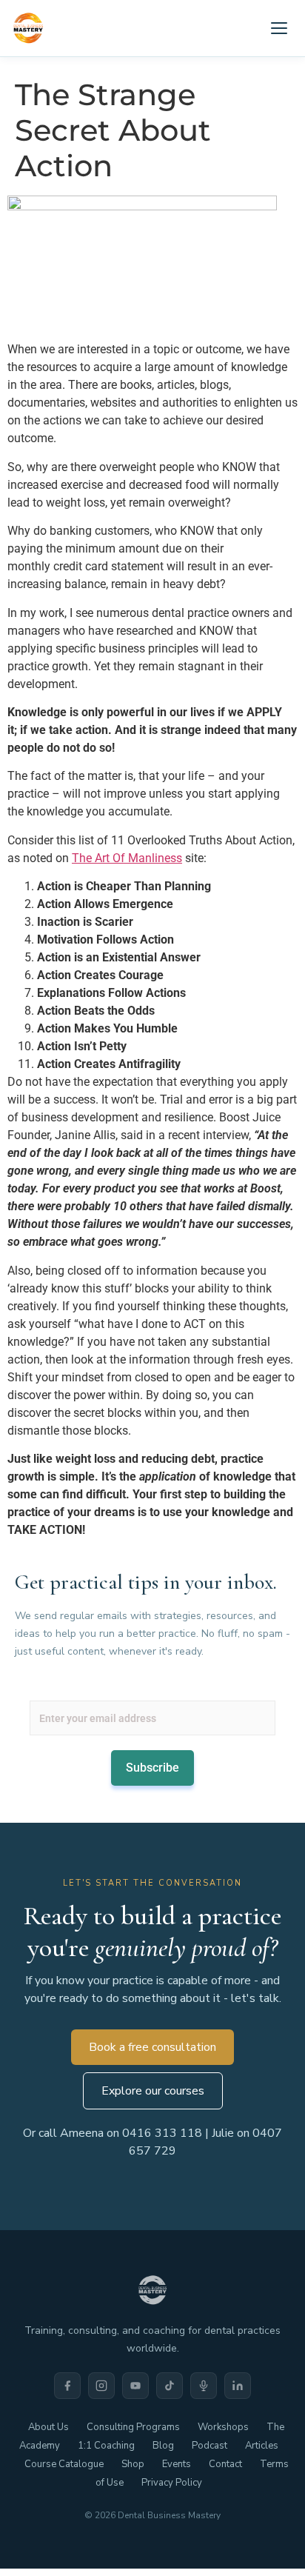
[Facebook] (67, 2386)
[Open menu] (279, 28)
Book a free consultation (152, 2047)
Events (177, 2464)
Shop (133, 2464)
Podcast (210, 2446)
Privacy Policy (172, 2483)
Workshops (223, 2427)
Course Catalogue (64, 2464)
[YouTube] (135, 2386)
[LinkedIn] (238, 2386)
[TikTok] (170, 2386)
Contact (225, 2464)
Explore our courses (153, 2091)
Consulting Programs (133, 2427)
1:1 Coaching (106, 2446)
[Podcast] (204, 2386)
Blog (163, 2446)
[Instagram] (101, 2386)
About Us (48, 2427)
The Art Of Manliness (127, 858)
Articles (262, 2446)
